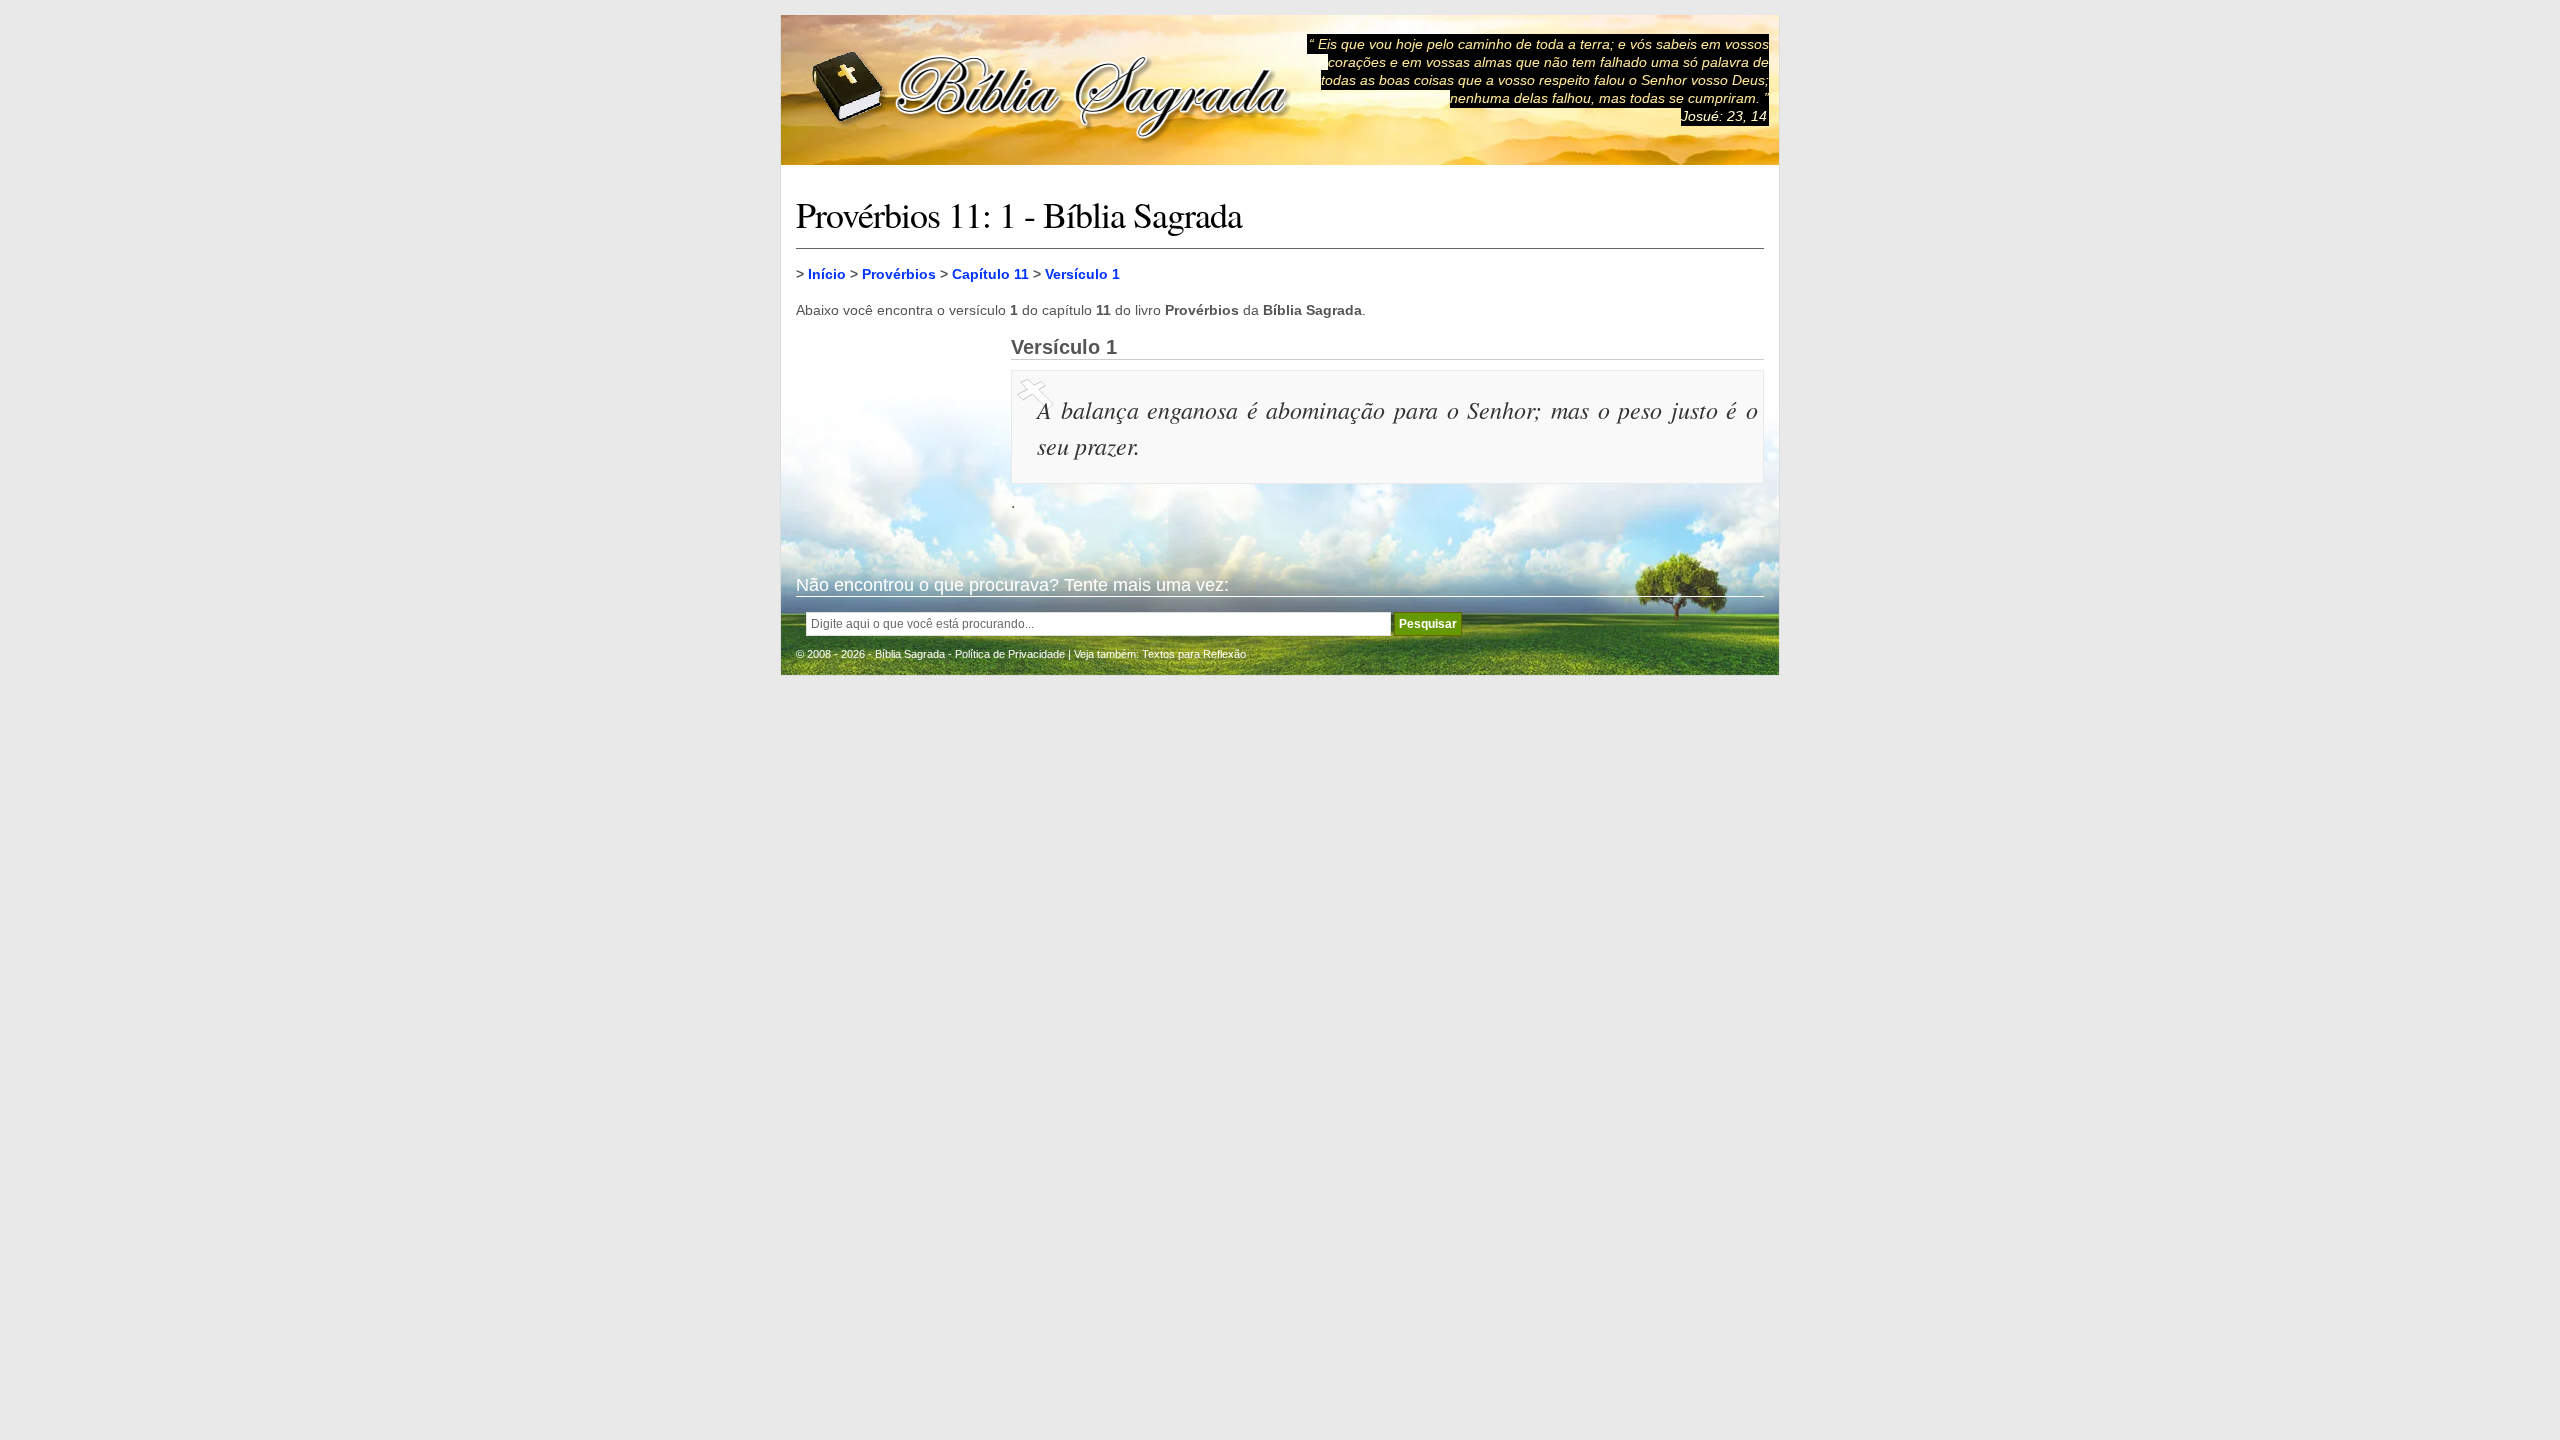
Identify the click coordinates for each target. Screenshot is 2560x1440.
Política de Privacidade (1010, 654)
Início (827, 274)
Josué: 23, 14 (1724, 116)
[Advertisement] (896, 436)
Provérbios (899, 274)
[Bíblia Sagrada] (1051, 90)
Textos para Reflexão (1194, 654)
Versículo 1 (1082, 274)
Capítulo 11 (990, 274)
